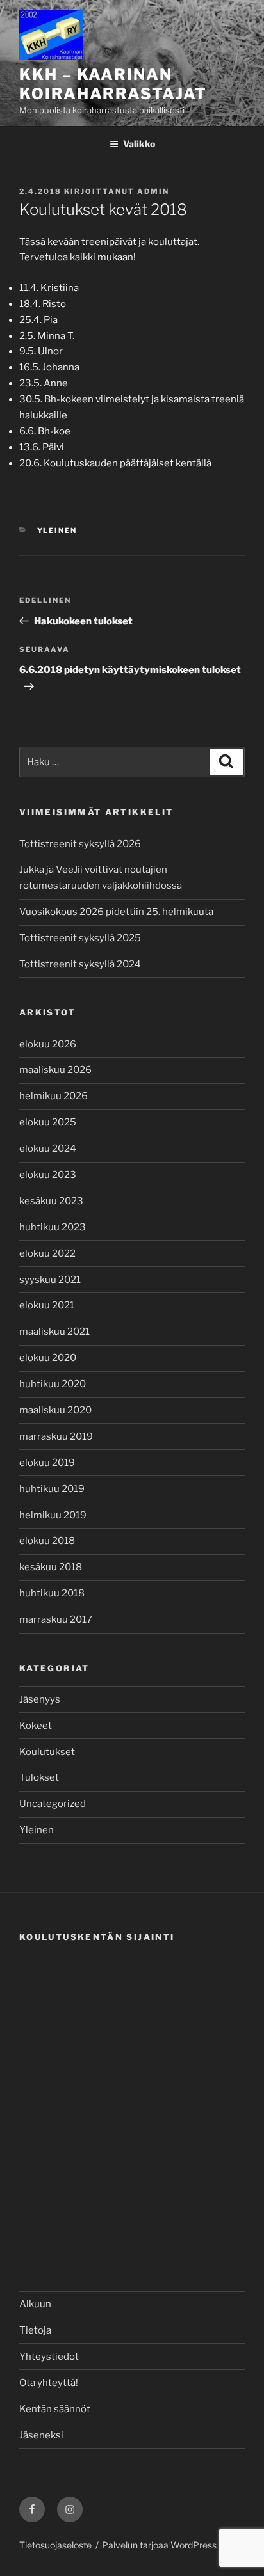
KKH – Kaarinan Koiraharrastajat (113, 84)
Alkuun (35, 2304)
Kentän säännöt (55, 2409)
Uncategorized (53, 1804)
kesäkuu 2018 (51, 1567)
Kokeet (36, 1726)
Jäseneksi (41, 2435)
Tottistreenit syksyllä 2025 (80, 938)
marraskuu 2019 (56, 1436)
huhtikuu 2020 (53, 1384)
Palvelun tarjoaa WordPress (159, 2545)
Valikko (139, 144)
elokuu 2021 (47, 1305)
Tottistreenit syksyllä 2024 (80, 964)
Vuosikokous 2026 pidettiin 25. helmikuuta (116, 912)
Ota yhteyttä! (49, 2383)
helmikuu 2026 (54, 1096)
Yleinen (57, 530)
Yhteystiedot (49, 2357)
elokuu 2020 (48, 1358)
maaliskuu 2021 (54, 1332)
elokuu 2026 (48, 1044)
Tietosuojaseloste (55, 2545)
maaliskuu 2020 (55, 1410)
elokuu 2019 (47, 1463)
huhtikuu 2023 (53, 1227)
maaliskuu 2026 (55, 1070)
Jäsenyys (40, 1699)
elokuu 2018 (47, 1541)
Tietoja (35, 2330)
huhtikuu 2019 (52, 1489)
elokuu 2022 (47, 1253)
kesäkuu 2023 (51, 1201)
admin (153, 191)
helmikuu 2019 (53, 1515)
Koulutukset (47, 1752)
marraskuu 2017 (56, 1619)
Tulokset (39, 1777)
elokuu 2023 (48, 1175)
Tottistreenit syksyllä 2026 (80, 844)
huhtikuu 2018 (52, 1593)
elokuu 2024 (48, 1149)
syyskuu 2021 (50, 1280)
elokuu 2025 (48, 1122)
